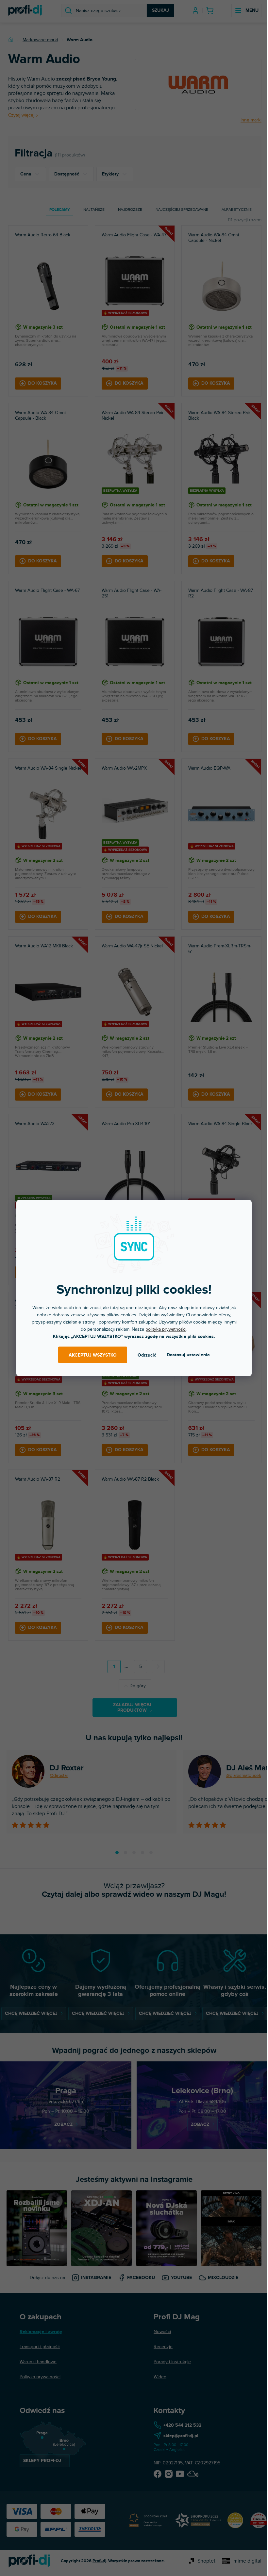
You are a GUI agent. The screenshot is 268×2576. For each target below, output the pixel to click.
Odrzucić (147, 1355)
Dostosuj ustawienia (188, 1355)
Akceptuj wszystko (93, 1355)
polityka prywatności (166, 1329)
